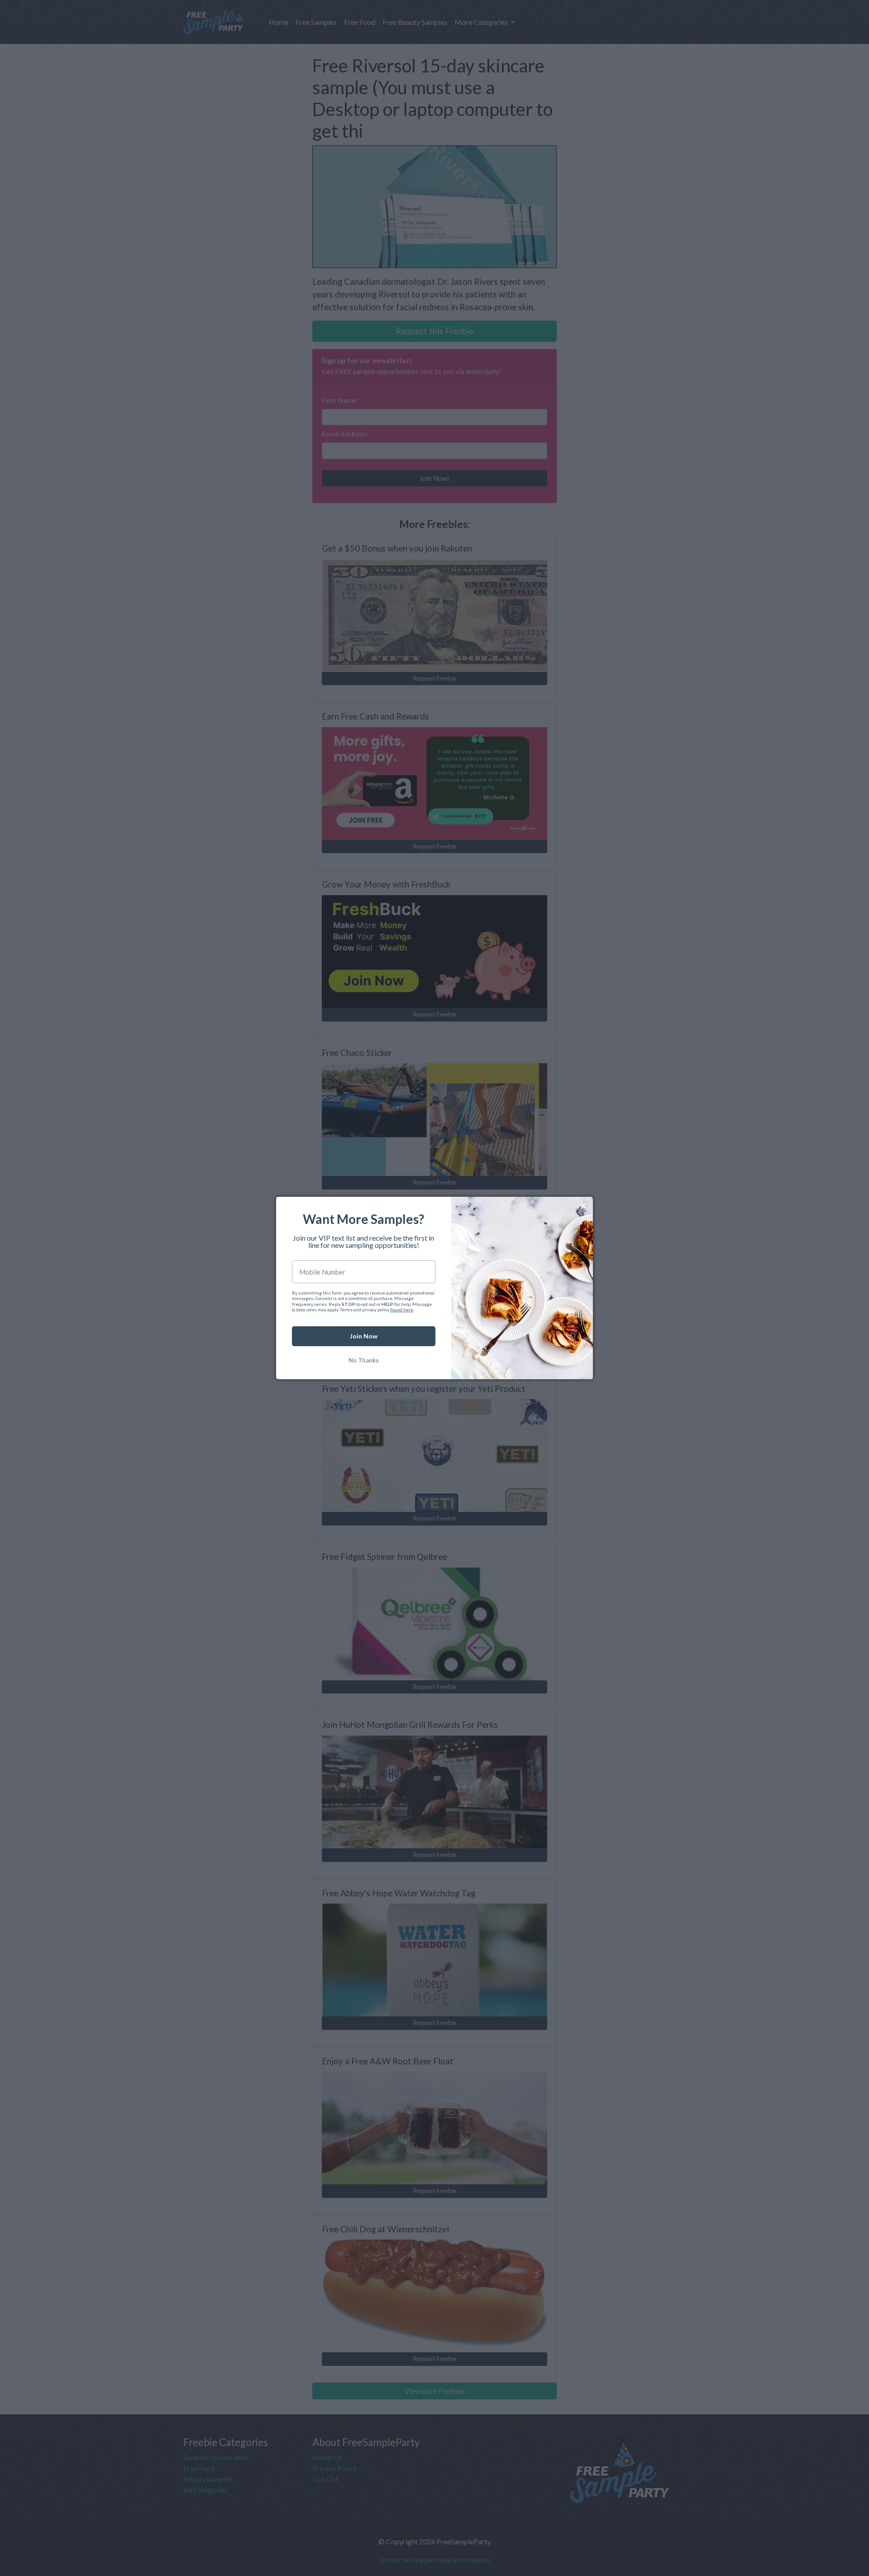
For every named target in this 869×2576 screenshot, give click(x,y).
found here (402, 1310)
